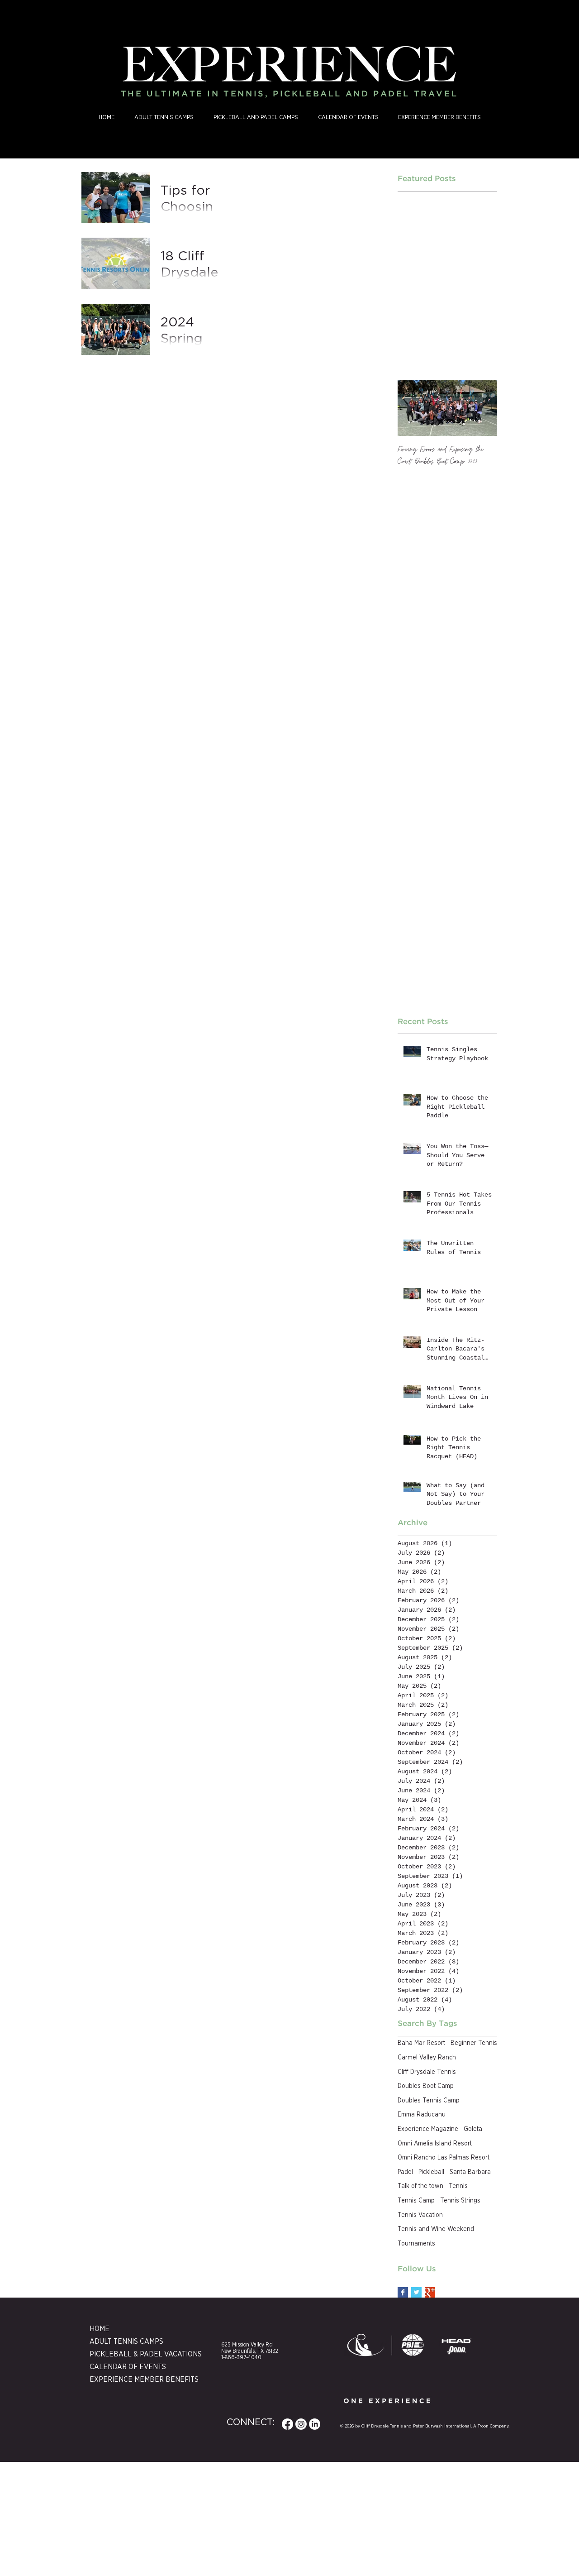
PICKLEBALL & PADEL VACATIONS (133, 2354)
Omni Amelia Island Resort (435, 2144)
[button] (256, 118)
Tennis (458, 2186)
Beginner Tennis (474, 2043)
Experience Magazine (428, 2129)
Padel (405, 2172)
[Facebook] (287, 2424)
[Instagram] (301, 2424)
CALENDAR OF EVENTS (128, 2367)
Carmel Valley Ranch (427, 2058)
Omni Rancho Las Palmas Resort (444, 2158)
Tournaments (416, 2244)
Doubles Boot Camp (426, 2086)
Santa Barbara (470, 2172)
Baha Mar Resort (421, 2043)
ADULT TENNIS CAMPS (126, 2341)
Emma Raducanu (422, 2115)
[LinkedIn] (315, 2424)
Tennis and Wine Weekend (436, 2229)
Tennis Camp (416, 2201)
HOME (100, 2329)
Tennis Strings (460, 2201)
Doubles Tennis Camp (429, 2101)
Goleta (473, 2129)
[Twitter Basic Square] (416, 2292)
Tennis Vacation (420, 2215)
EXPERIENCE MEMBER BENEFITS (133, 2380)
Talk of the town (420, 2186)
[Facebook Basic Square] (403, 2292)
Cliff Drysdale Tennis (427, 2072)
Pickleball (431, 2172)
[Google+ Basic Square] (430, 2292)
